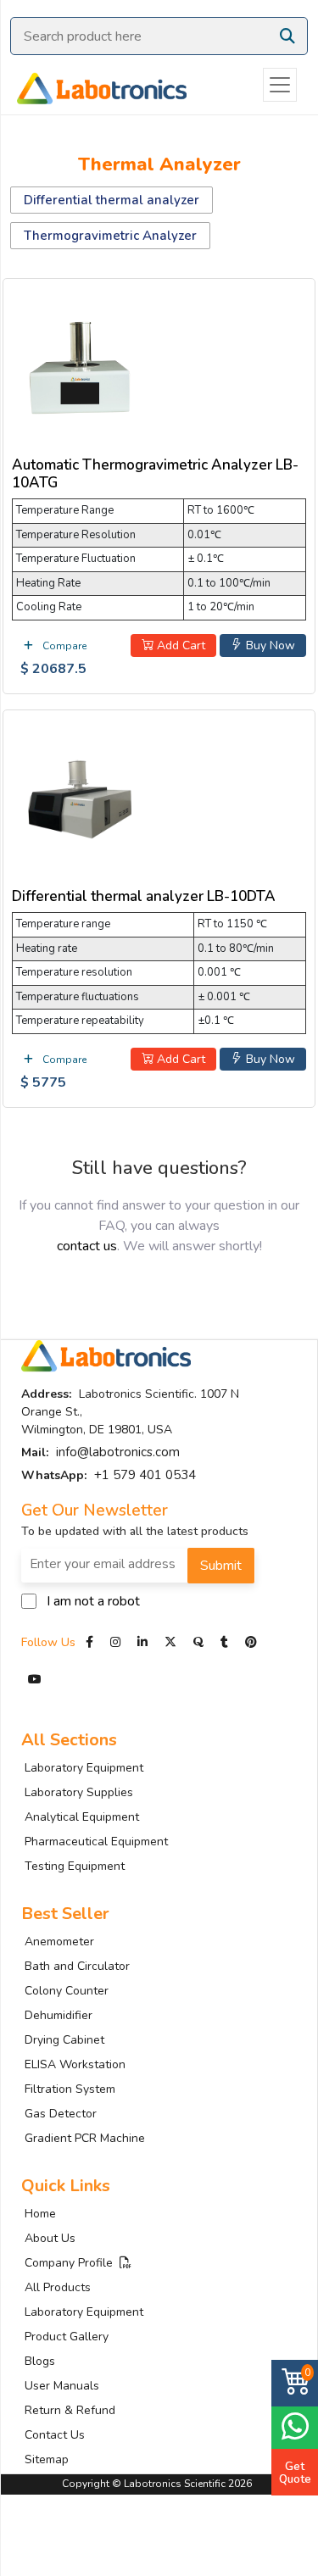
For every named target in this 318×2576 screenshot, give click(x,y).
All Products (58, 2287)
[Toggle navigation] (280, 85)
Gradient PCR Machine (85, 2138)
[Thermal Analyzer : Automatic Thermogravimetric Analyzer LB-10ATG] (80, 365)
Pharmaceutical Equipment (96, 1842)
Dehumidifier (59, 2015)
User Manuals (62, 2386)
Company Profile (72, 2263)
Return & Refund (70, 2410)
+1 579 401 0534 (145, 1475)
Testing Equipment (75, 1866)
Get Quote (295, 2473)
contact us (87, 1246)
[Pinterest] (251, 1642)
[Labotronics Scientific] (93, 85)
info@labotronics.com (118, 1452)
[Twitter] (170, 1642)
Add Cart (179, 645)
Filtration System (70, 2089)
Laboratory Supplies (79, 1792)
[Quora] (200, 1642)
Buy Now (269, 645)
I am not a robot (93, 1601)
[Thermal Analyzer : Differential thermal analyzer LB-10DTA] (80, 796)
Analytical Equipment (82, 1817)
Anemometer (59, 1942)
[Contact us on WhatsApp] (295, 2426)
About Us (50, 2238)
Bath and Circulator (77, 1966)
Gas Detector (61, 2114)
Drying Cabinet (64, 2040)
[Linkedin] (142, 1642)
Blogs (40, 2361)
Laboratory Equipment (84, 1768)
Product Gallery (67, 2337)
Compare (63, 646)
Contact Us (55, 2435)
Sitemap (47, 2459)
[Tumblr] (226, 1642)
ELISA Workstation (75, 2064)
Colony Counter (67, 1991)
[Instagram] (115, 1642)
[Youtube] (35, 1680)
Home (40, 2214)
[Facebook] (91, 1642)
